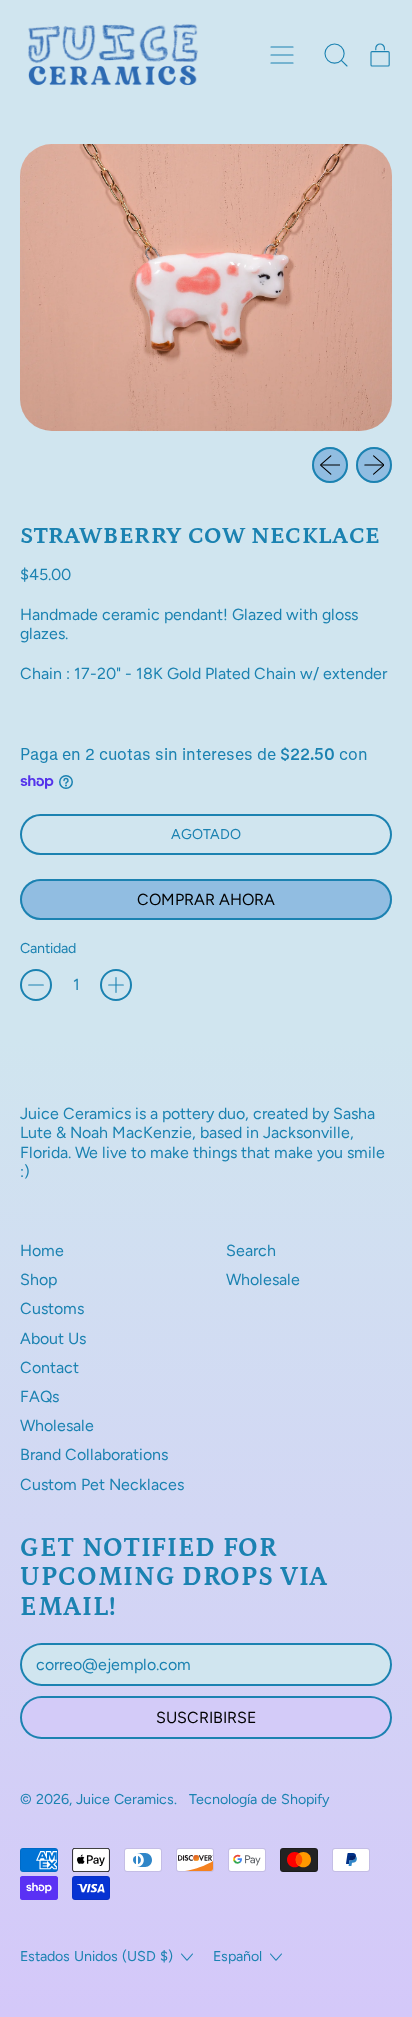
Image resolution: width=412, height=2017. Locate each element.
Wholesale (57, 1425)
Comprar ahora (206, 899)
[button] (336, 55)
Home (42, 1250)
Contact (49, 1367)
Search (251, 1250)
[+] (116, 985)
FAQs (39, 1396)
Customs (52, 1308)
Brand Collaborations (94, 1454)
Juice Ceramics (125, 1799)
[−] (36, 985)
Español (237, 1956)
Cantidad (48, 948)
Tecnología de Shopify (259, 1799)
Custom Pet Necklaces (102, 1484)
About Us (53, 1338)
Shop (38, 1279)
